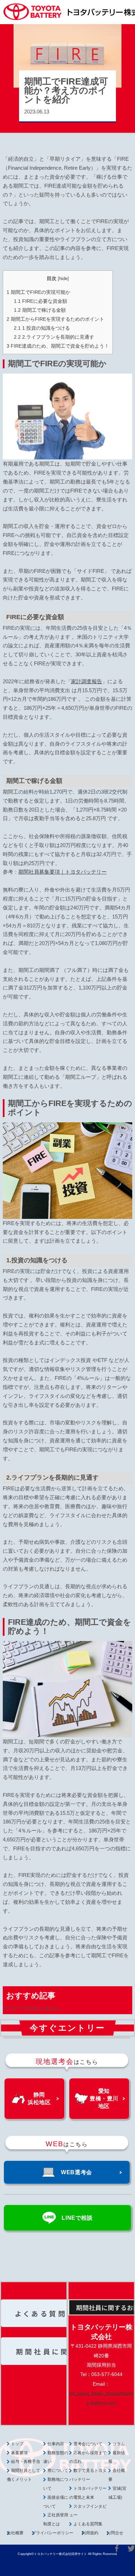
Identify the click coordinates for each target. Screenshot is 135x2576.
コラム (119, 2444)
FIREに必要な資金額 (40, 301)
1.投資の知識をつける (42, 328)
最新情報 (117, 2457)
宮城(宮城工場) (117, 2493)
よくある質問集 (88, 2524)
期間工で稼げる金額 (40, 310)
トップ (17, 2444)
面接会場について (56, 2502)
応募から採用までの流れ (88, 2457)
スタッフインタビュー (88, 2511)
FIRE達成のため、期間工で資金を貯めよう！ (58, 346)
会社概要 (15, 2533)
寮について (58, 2470)
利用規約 (90, 2533)
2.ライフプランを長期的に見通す (54, 337)
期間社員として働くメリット (24, 2475)
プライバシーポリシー (53, 2533)
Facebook (117, 2548)
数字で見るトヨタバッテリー (88, 2475)
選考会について (88, 2444)
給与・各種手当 (26, 2461)
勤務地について (56, 2484)
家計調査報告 (87, 681)
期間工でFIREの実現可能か (38, 292)
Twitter (131, 2548)
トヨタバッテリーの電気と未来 (88, 2493)
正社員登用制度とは (56, 2519)
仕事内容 (56, 2444)
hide (63, 279)
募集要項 (19, 2453)
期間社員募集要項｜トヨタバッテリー (62, 872)
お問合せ (115, 2533)
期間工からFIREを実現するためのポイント (55, 319)
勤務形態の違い (56, 2457)
